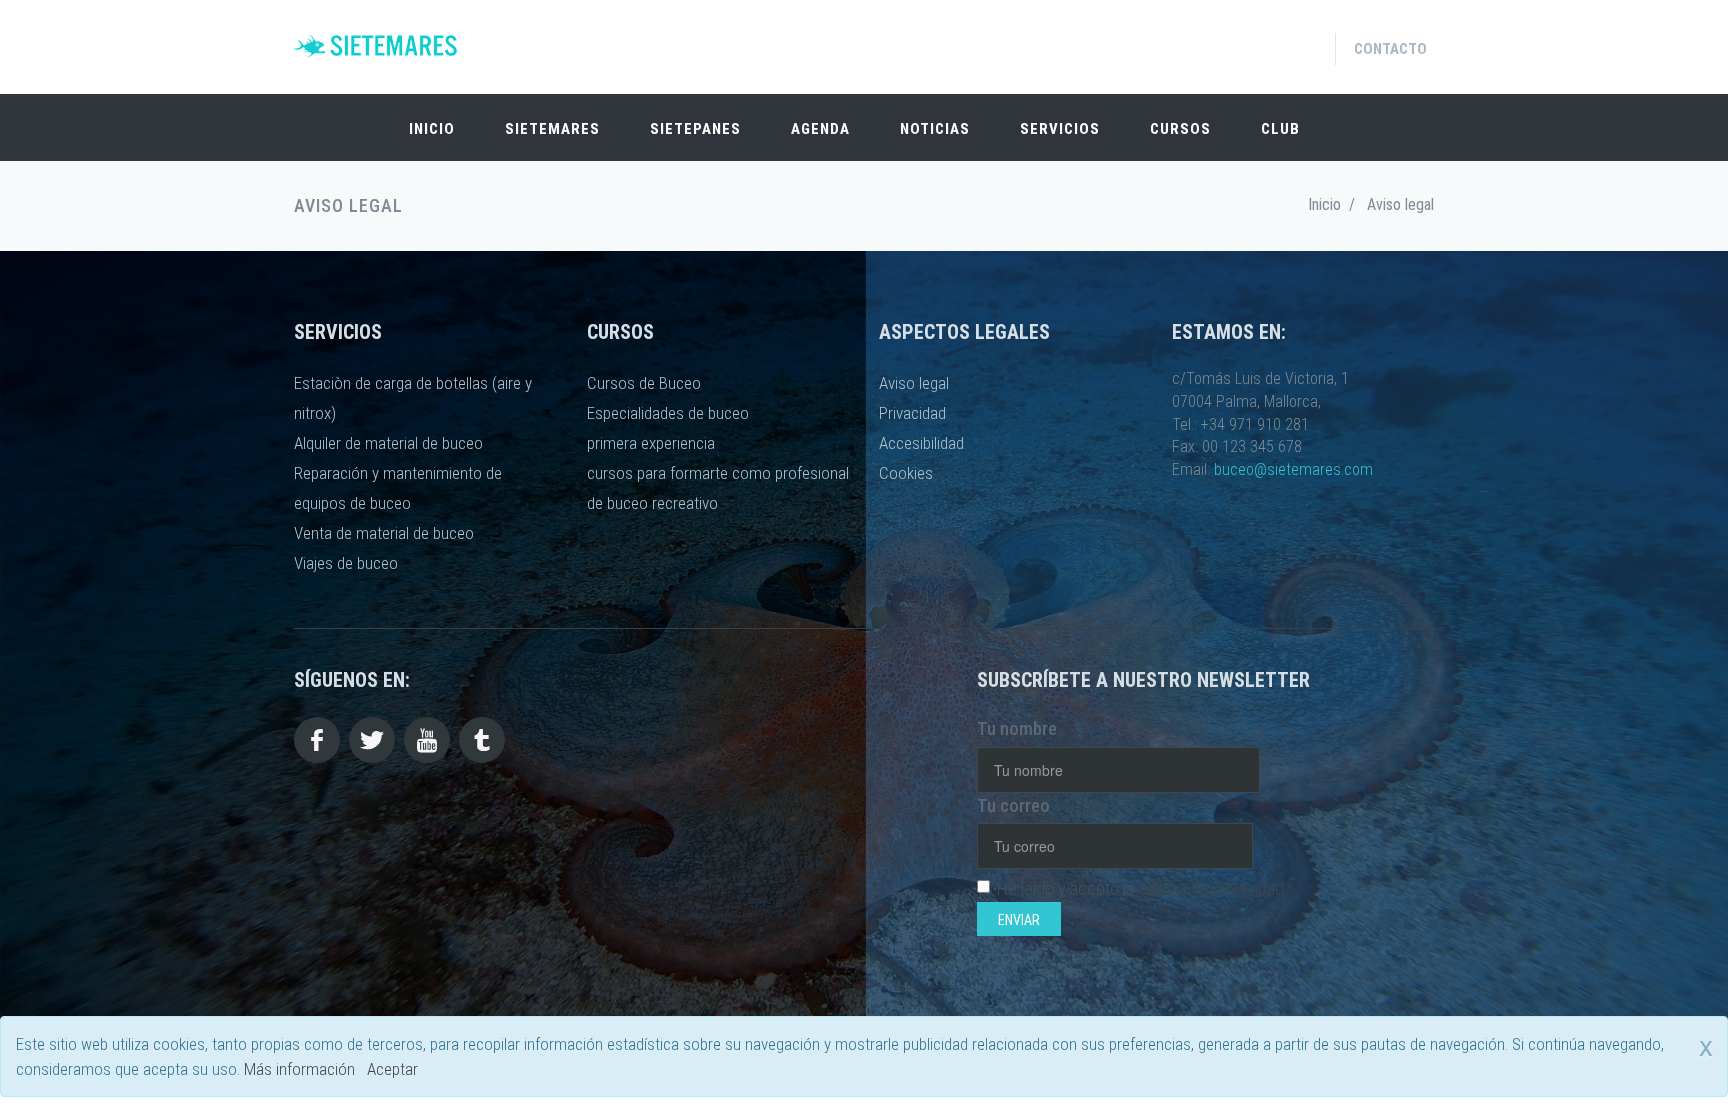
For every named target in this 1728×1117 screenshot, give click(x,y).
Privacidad (912, 413)
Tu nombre (1017, 728)
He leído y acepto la (1140, 888)
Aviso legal (914, 383)
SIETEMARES (552, 129)
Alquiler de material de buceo (388, 443)
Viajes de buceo (346, 563)
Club (1280, 129)
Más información (299, 1069)
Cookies (906, 473)
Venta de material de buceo (384, 533)
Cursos (1180, 129)
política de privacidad (1211, 888)
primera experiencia (651, 443)
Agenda (820, 129)
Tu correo (1013, 805)
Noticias (935, 129)
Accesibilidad (921, 443)
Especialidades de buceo (668, 413)
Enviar (1019, 920)
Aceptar (392, 1069)
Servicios (1060, 129)
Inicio (432, 129)
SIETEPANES (695, 129)
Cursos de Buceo (644, 383)
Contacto (1390, 49)
